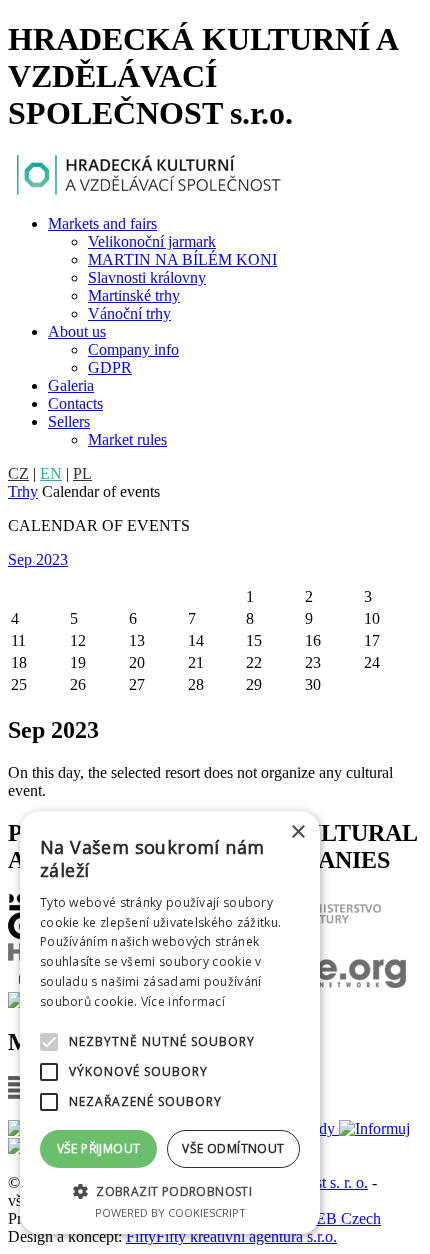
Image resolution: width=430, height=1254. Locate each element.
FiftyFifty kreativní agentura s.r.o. (231, 1236)
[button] (170, 1190)
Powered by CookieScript (170, 1212)
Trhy (23, 491)
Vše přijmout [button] (99, 1148)
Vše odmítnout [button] (233, 1148)
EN (51, 473)
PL (82, 473)
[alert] (170, 1022)
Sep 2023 (38, 559)
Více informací (183, 1001)
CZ (18, 473)
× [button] (297, 832)
